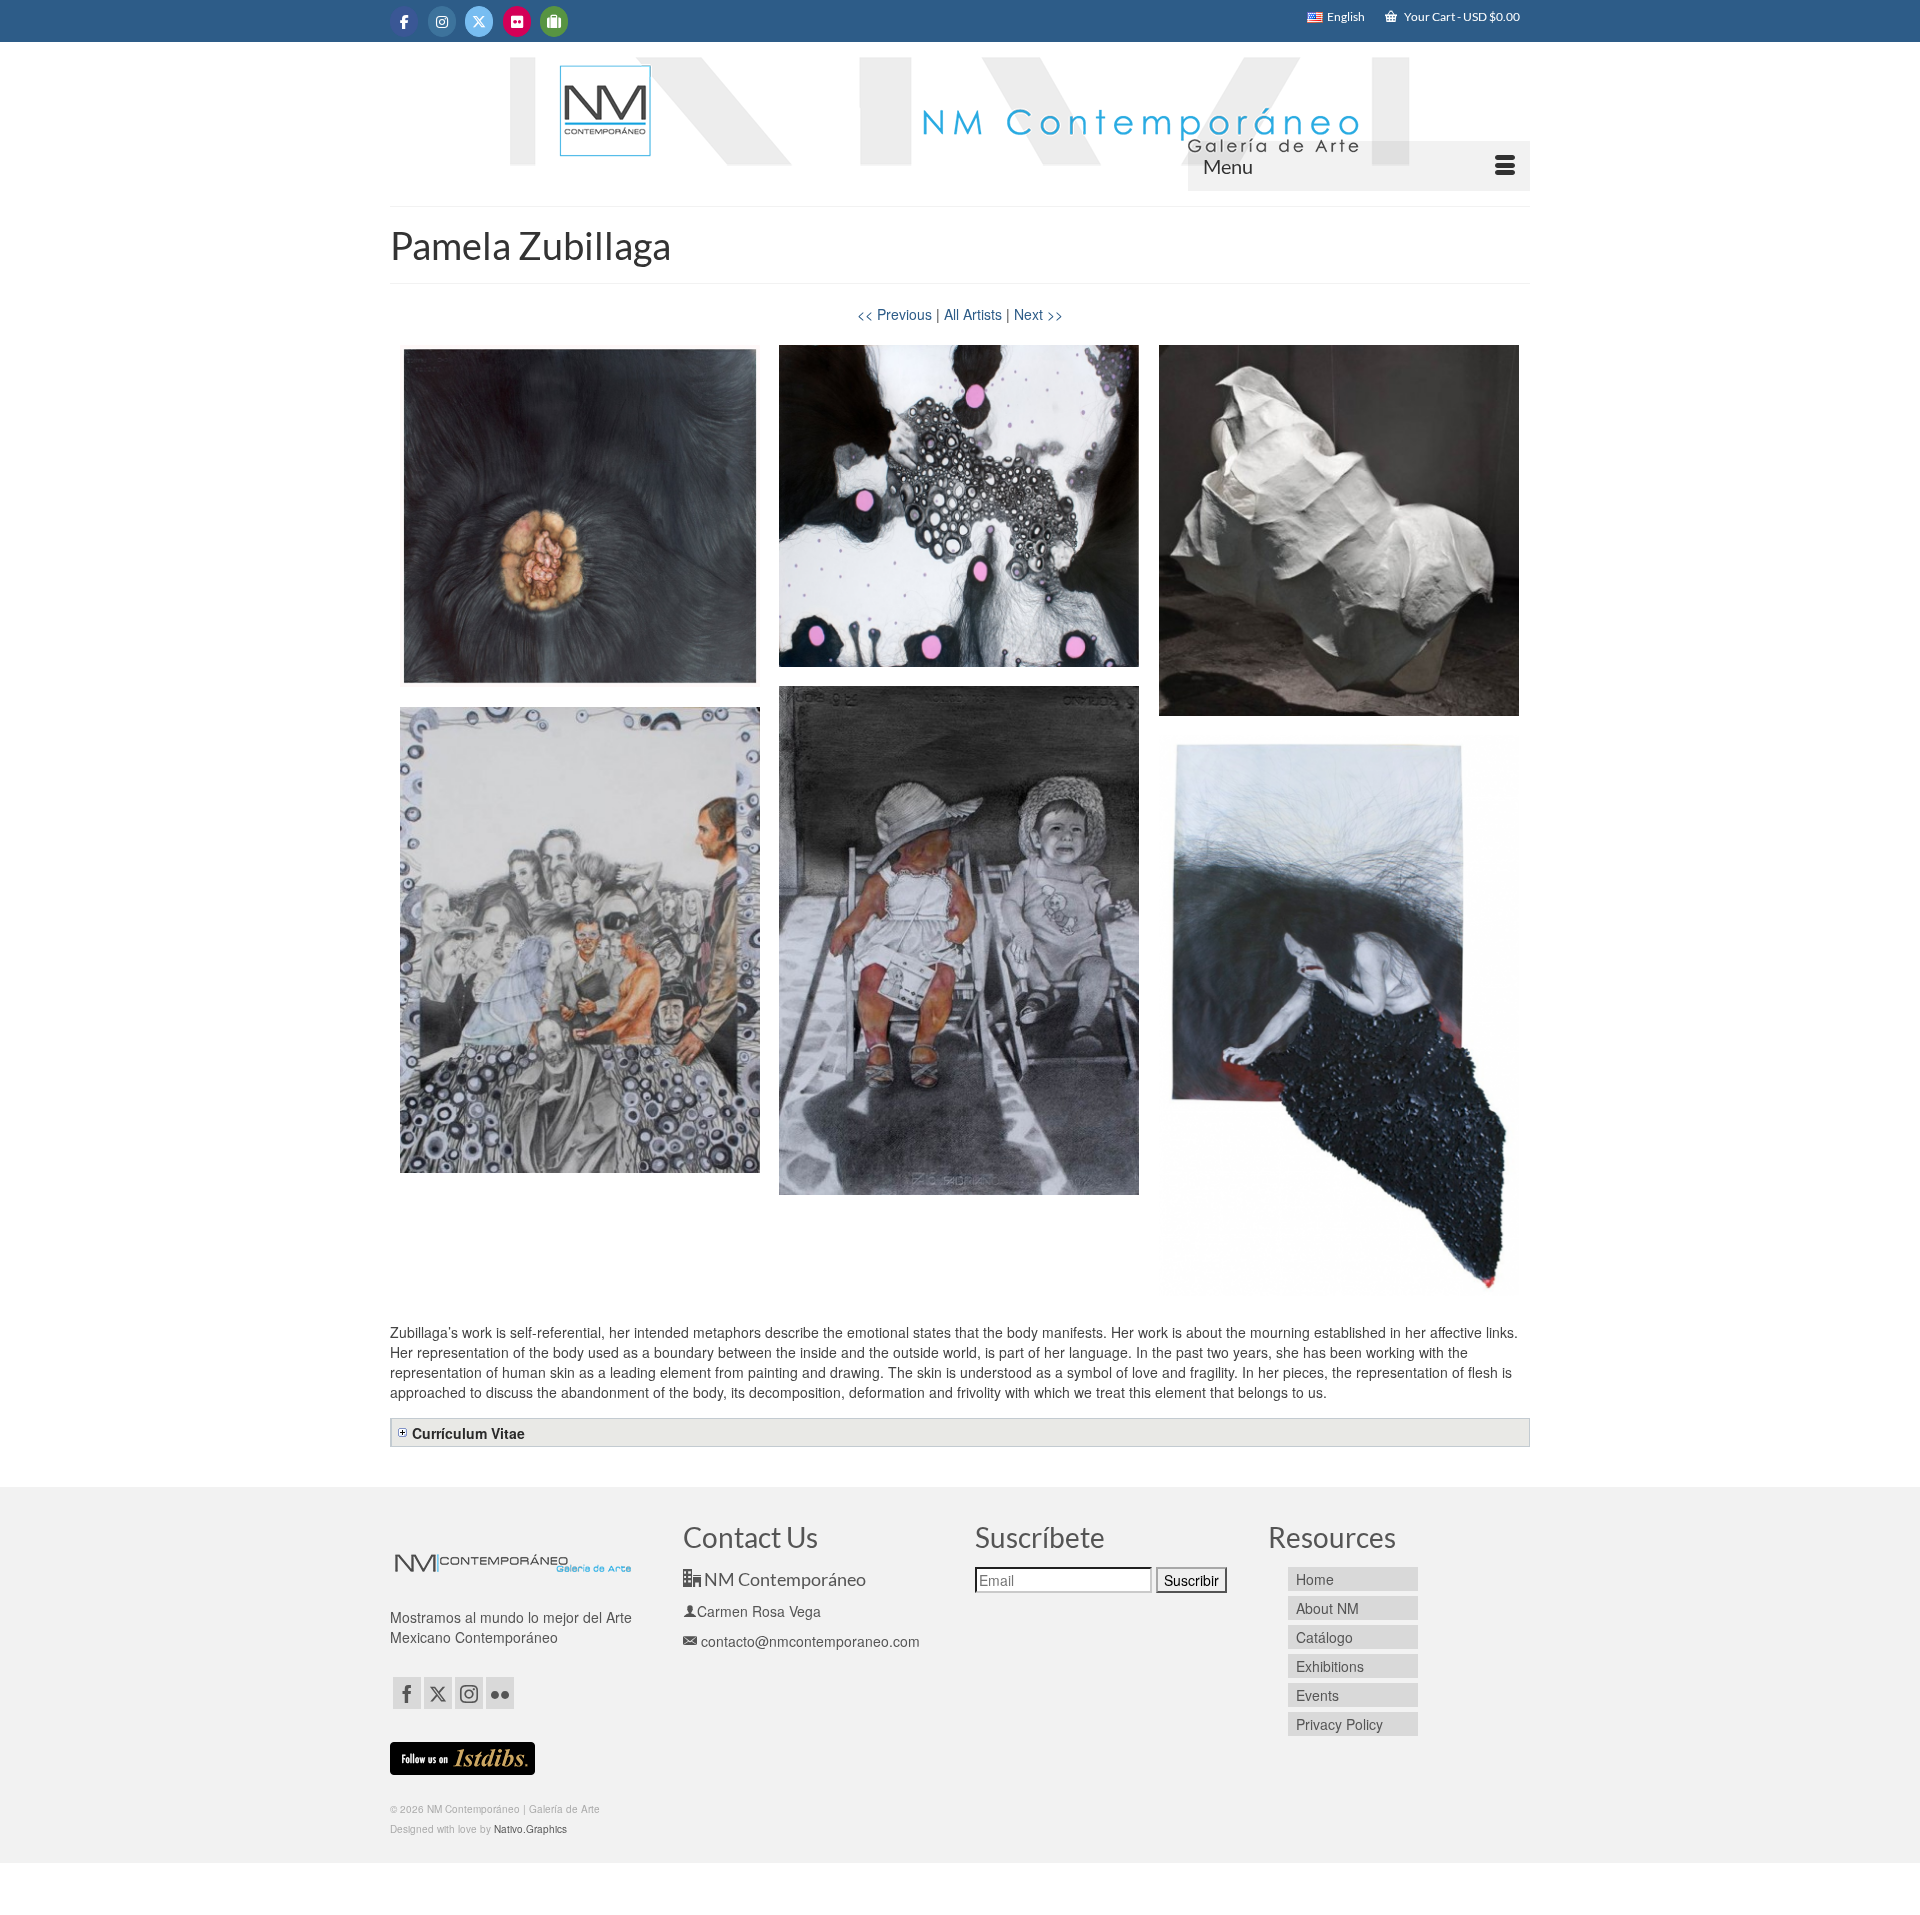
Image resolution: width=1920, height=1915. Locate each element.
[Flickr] (500, 1693)
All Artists (973, 314)
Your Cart (1461, 16)
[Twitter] (438, 1693)
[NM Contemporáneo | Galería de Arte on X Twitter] (479, 21)
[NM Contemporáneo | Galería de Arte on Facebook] (404, 21)
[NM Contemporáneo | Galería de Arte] (960, 121)
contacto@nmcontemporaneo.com (808, 1641)
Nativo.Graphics (530, 1829)
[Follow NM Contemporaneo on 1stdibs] (462, 1756)
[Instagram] (469, 1693)
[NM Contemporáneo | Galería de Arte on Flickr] (517, 21)
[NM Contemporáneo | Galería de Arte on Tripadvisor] (554, 21)
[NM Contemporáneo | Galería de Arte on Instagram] (442, 21)
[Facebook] (407, 1693)
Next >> (1038, 314)
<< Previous (894, 314)
